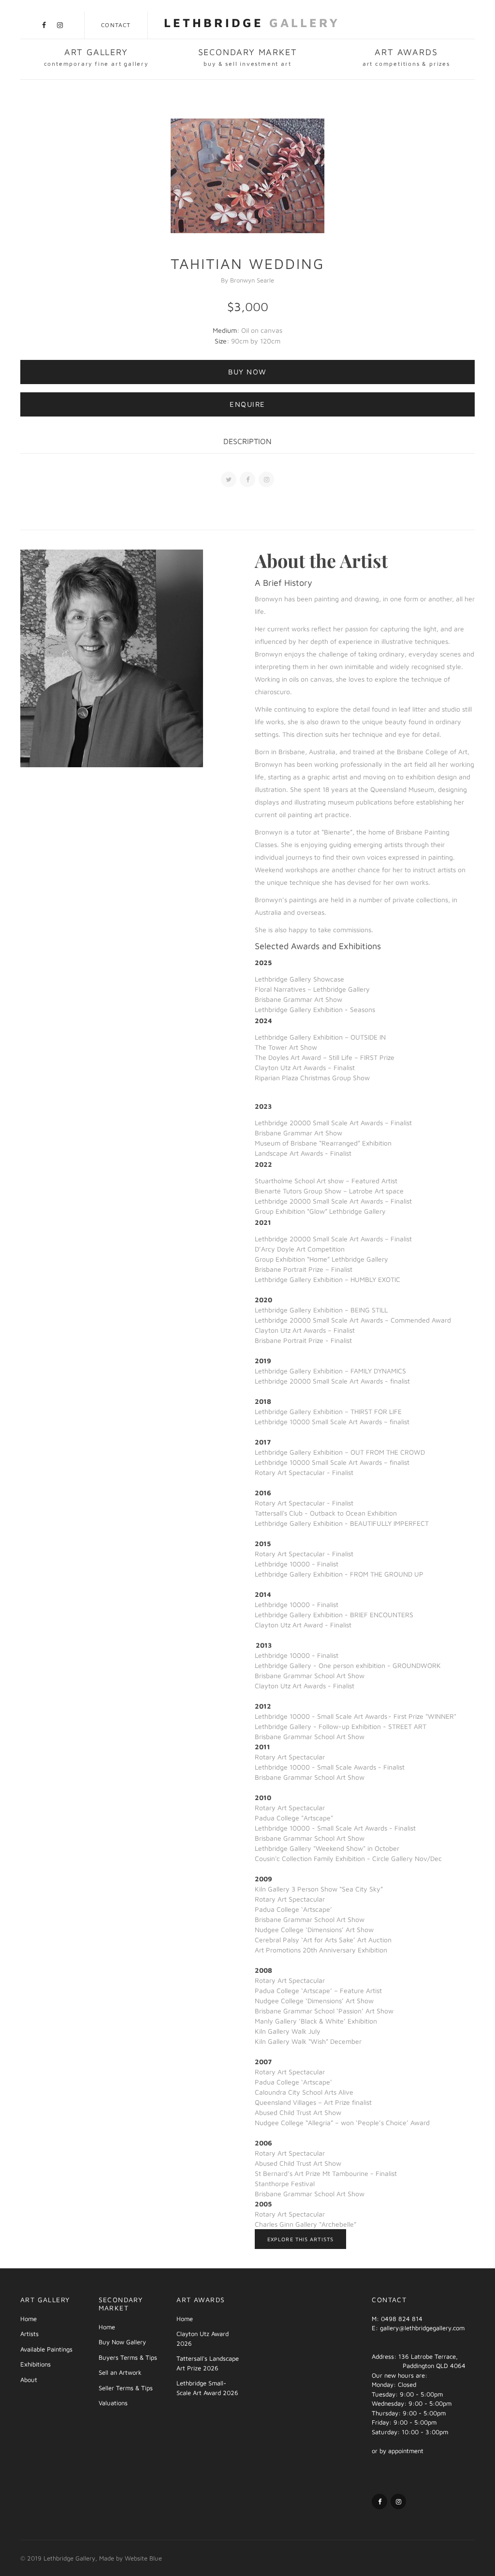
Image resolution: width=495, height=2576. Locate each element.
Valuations (113, 2403)
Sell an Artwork (120, 2372)
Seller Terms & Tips (126, 2388)
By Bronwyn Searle (247, 280)
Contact (116, 25)
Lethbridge (252, 22)
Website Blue (143, 2558)
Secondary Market (248, 57)
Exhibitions (36, 2364)
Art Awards (406, 57)
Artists (29, 2334)
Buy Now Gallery (122, 2342)
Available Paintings (46, 2349)
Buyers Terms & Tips (128, 2357)
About (29, 2380)
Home (29, 2319)
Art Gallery (96, 57)
